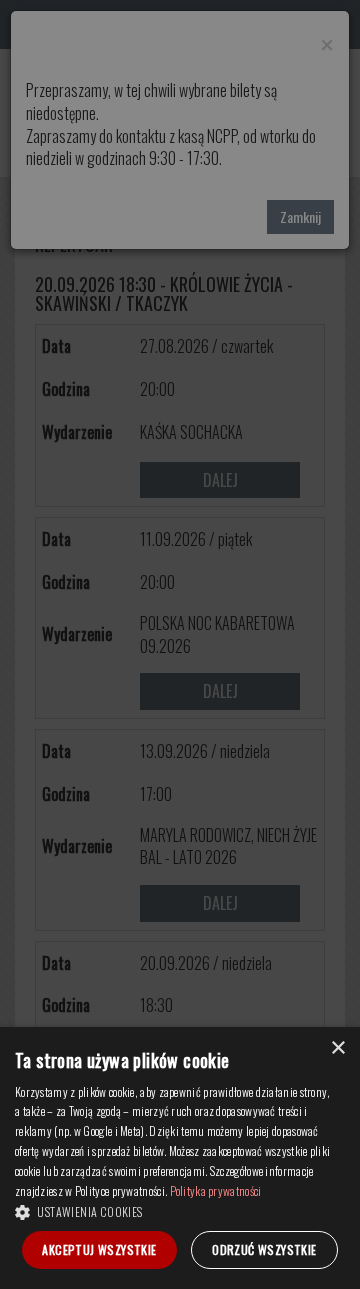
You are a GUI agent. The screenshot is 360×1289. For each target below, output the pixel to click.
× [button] (337, 1048)
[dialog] (180, 1158)
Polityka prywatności (216, 1190)
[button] (180, 1211)
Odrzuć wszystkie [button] (264, 1249)
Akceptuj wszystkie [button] (99, 1249)
